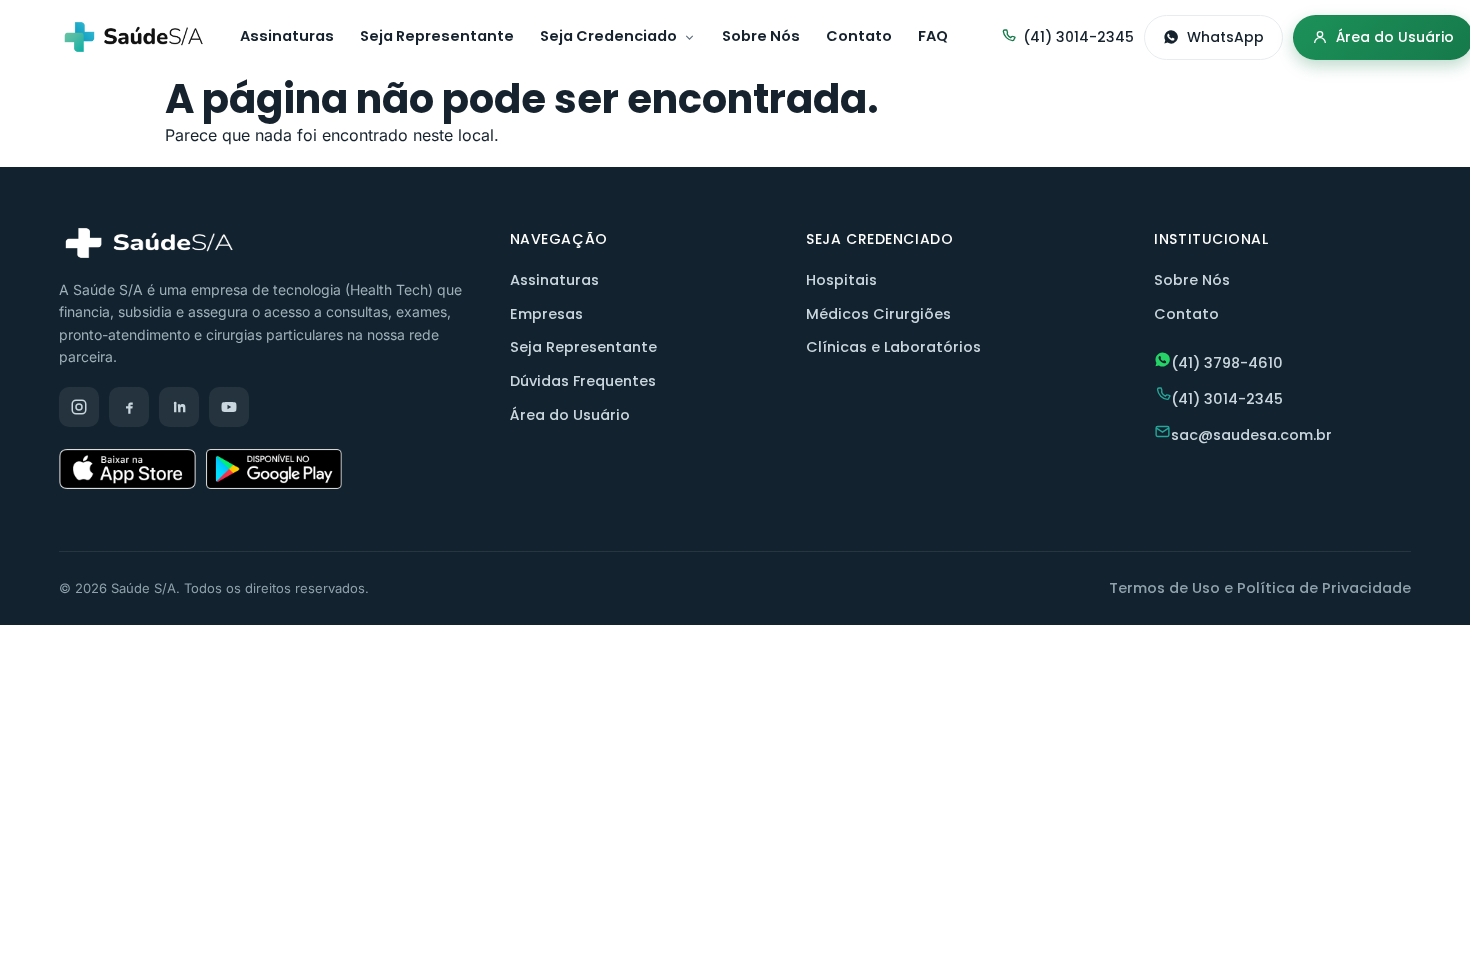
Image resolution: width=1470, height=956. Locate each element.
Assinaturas (287, 36)
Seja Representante (437, 36)
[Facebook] (129, 407)
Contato (859, 36)
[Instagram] (79, 407)
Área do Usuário (570, 415)
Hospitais (841, 280)
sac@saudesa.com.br (1251, 435)
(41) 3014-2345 (1078, 37)
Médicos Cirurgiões (878, 314)
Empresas (546, 314)
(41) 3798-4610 (1227, 363)
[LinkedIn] (179, 407)
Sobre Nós (761, 36)
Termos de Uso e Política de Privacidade (1260, 588)
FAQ (933, 36)
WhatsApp (1225, 37)
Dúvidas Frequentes (583, 381)
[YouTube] (229, 407)
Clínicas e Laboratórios (893, 347)
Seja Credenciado (608, 36)
